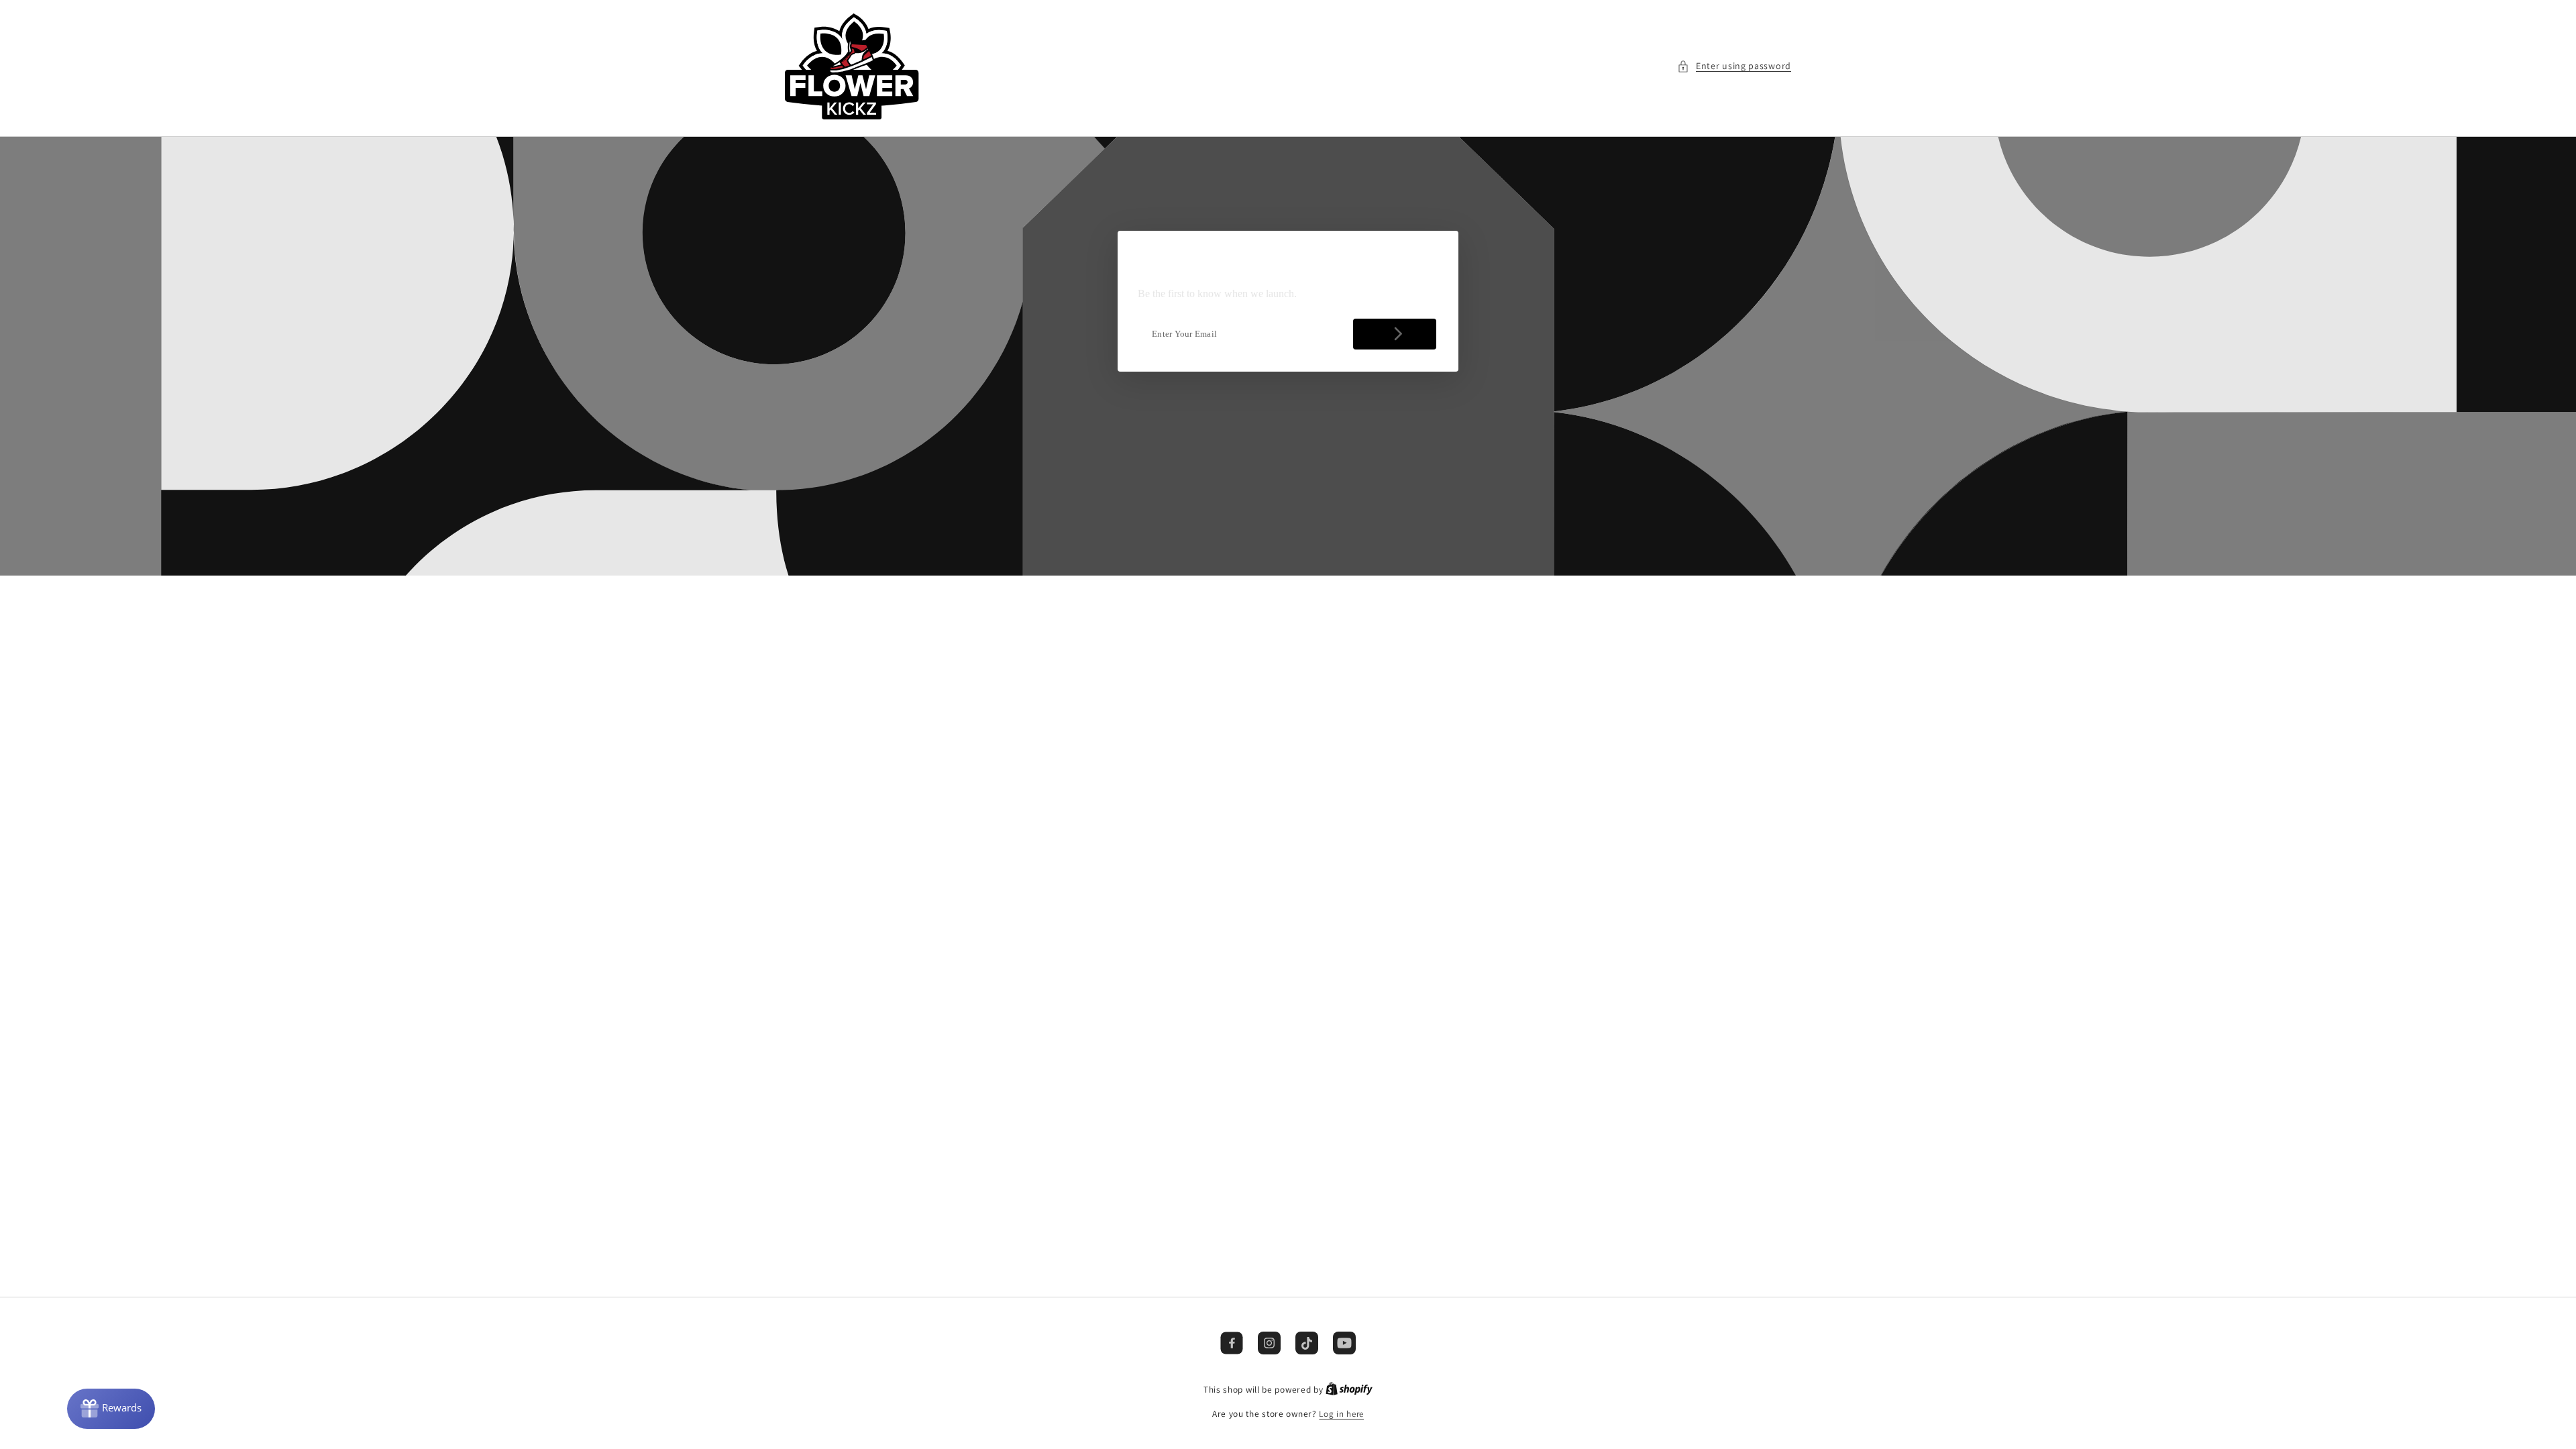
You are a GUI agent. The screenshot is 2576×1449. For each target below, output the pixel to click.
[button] (1734, 66)
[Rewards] (111, 1409)
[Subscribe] (1395, 334)
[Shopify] (1349, 1390)
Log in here (1341, 1414)
